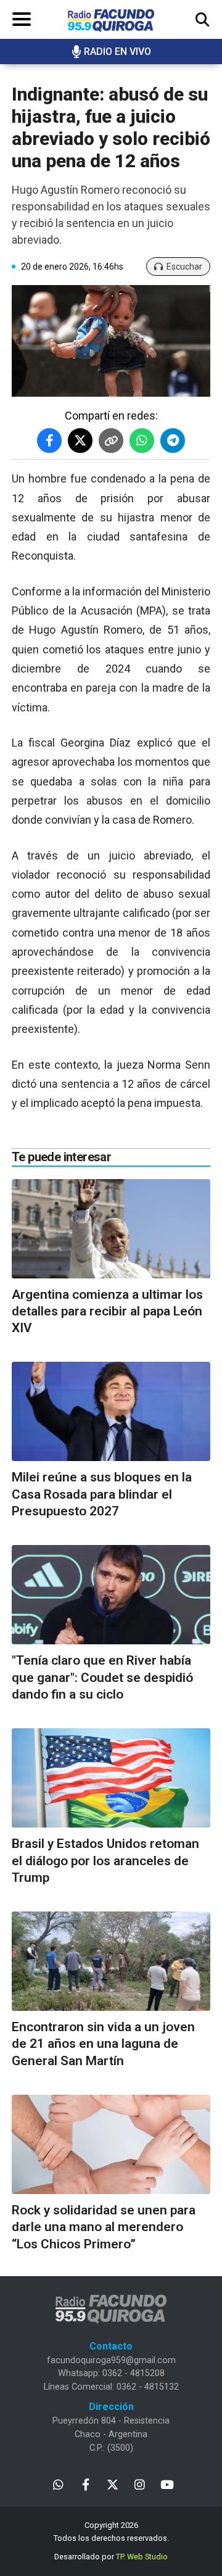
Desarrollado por (111, 2557)
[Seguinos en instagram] (140, 2484)
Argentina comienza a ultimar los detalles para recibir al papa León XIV (107, 1311)
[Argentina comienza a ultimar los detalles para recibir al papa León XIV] (111, 1229)
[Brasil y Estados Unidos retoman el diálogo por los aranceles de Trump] (111, 1778)
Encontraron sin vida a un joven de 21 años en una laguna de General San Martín (103, 2044)
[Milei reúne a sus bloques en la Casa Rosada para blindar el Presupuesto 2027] (111, 1411)
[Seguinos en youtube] (167, 2484)
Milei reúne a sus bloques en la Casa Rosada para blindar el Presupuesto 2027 (102, 1494)
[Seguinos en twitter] (113, 2484)
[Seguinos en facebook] (85, 2484)
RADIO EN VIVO (117, 52)
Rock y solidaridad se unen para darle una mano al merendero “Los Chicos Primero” (104, 2227)
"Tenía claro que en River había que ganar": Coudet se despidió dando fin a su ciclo (102, 1677)
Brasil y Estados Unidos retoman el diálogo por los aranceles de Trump (105, 1861)
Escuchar (184, 267)
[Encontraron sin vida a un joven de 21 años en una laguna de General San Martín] (111, 1961)
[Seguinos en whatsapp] (58, 2484)
